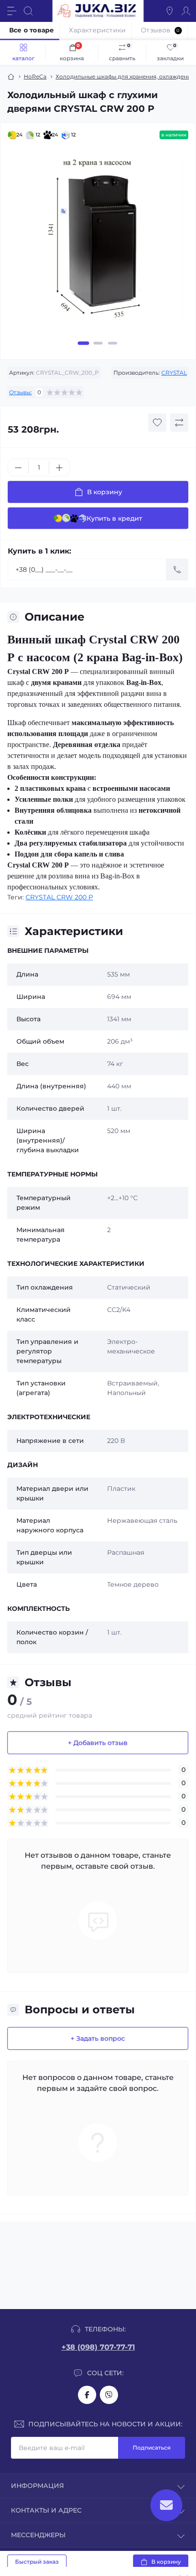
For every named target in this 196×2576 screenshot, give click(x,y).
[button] (84, 343)
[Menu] (12, 11)
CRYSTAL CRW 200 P (59, 897)
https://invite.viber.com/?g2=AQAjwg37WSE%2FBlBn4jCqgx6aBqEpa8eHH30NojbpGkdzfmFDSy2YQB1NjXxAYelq (109, 2395)
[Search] (28, 11)
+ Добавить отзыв (98, 1743)
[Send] (177, 570)
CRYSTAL (174, 373)
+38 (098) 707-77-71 (98, 2347)
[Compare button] (179, 423)
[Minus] (18, 468)
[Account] (186, 11)
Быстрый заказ (37, 2562)
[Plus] (59, 468)
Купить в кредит (114, 518)
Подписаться (152, 2448)
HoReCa (35, 76)
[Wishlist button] (157, 423)
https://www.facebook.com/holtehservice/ (87, 2395)
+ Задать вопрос (98, 2038)
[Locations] (170, 11)
